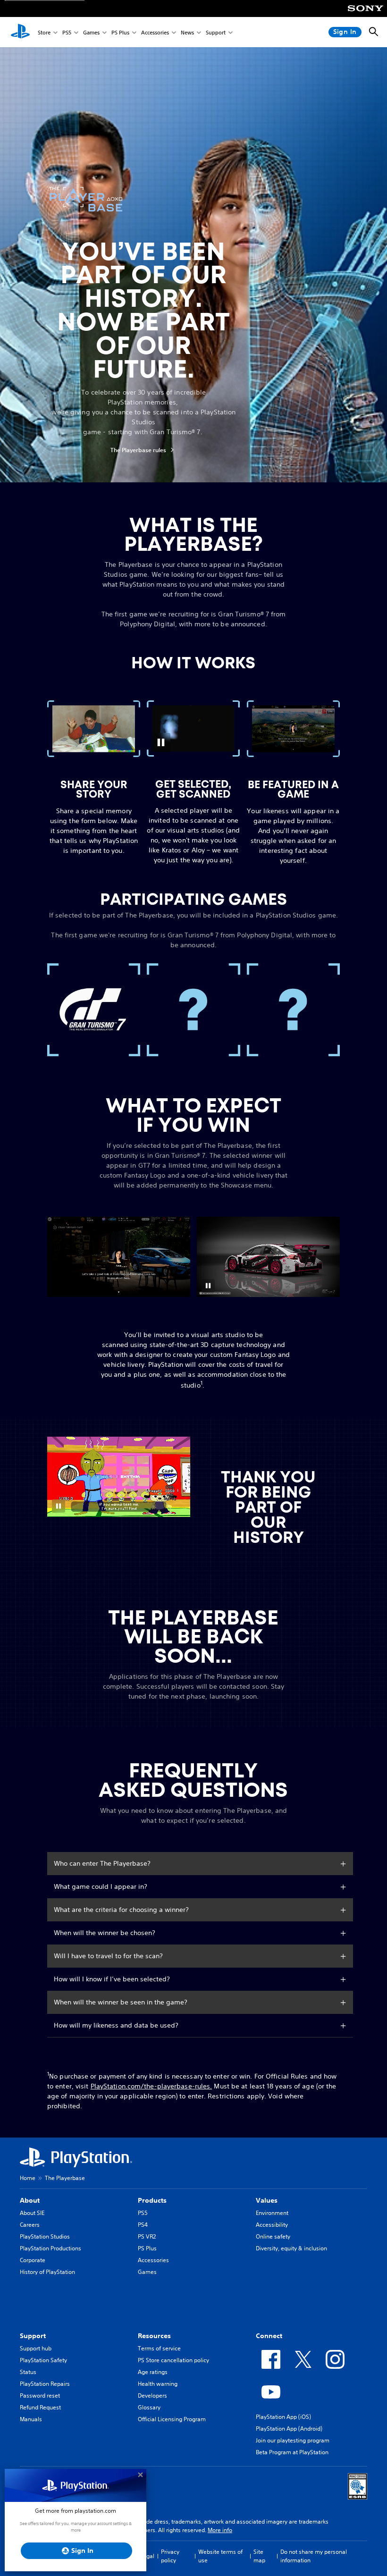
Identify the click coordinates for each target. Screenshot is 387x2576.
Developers (152, 2395)
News (187, 32)
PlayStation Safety (43, 2360)
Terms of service (159, 2348)
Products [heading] (152, 2200)
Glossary (149, 2407)
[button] (161, 742)
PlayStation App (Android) (289, 2429)
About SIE (32, 2213)
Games (91, 32)
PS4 (143, 2225)
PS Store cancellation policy (173, 2360)
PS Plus (120, 32)
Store (44, 32)
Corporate (33, 2260)
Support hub (36, 2348)
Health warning (158, 2384)
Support (216, 32)
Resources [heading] (154, 2336)
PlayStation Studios (45, 2236)
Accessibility (272, 2225)
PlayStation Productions (50, 2248)
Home (28, 2178)
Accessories (155, 32)
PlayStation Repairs (45, 2384)
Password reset (40, 2395)
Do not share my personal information (314, 2556)
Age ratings (153, 2372)
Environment (272, 2213)
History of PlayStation (47, 2272)
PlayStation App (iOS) (283, 2417)
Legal (147, 2556)
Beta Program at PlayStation (292, 2452)
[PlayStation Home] (20, 32)
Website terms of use (220, 2556)
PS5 (67, 32)
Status (28, 2372)
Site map (259, 2556)
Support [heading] (33, 2336)
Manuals (31, 2419)
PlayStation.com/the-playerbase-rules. (151, 2086)
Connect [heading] (269, 2336)
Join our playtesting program (293, 2440)
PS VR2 (147, 2236)
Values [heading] (267, 2200)
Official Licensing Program (172, 2419)
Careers (30, 2225)
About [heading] (30, 2200)
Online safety (273, 2236)
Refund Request (40, 2407)
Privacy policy (170, 2556)
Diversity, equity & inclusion (291, 2248)
